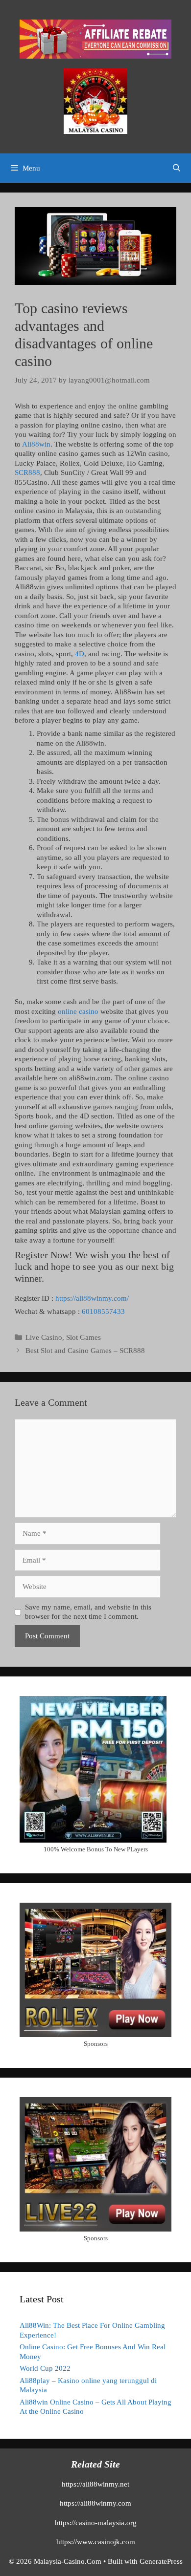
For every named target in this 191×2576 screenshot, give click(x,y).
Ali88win (36, 444)
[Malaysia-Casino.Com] (95, 101)
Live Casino (44, 1337)
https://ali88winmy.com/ (92, 1298)
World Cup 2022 (45, 2368)
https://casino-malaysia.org (96, 2523)
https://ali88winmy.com (95, 2503)
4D (80, 654)
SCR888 (27, 472)
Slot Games (84, 1337)
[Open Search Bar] (177, 168)
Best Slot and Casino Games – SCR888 (85, 1351)
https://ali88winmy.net (95, 2484)
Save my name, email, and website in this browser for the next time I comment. (88, 1612)
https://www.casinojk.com (96, 2542)
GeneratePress (161, 2561)
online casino (78, 1011)
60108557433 (103, 1311)
